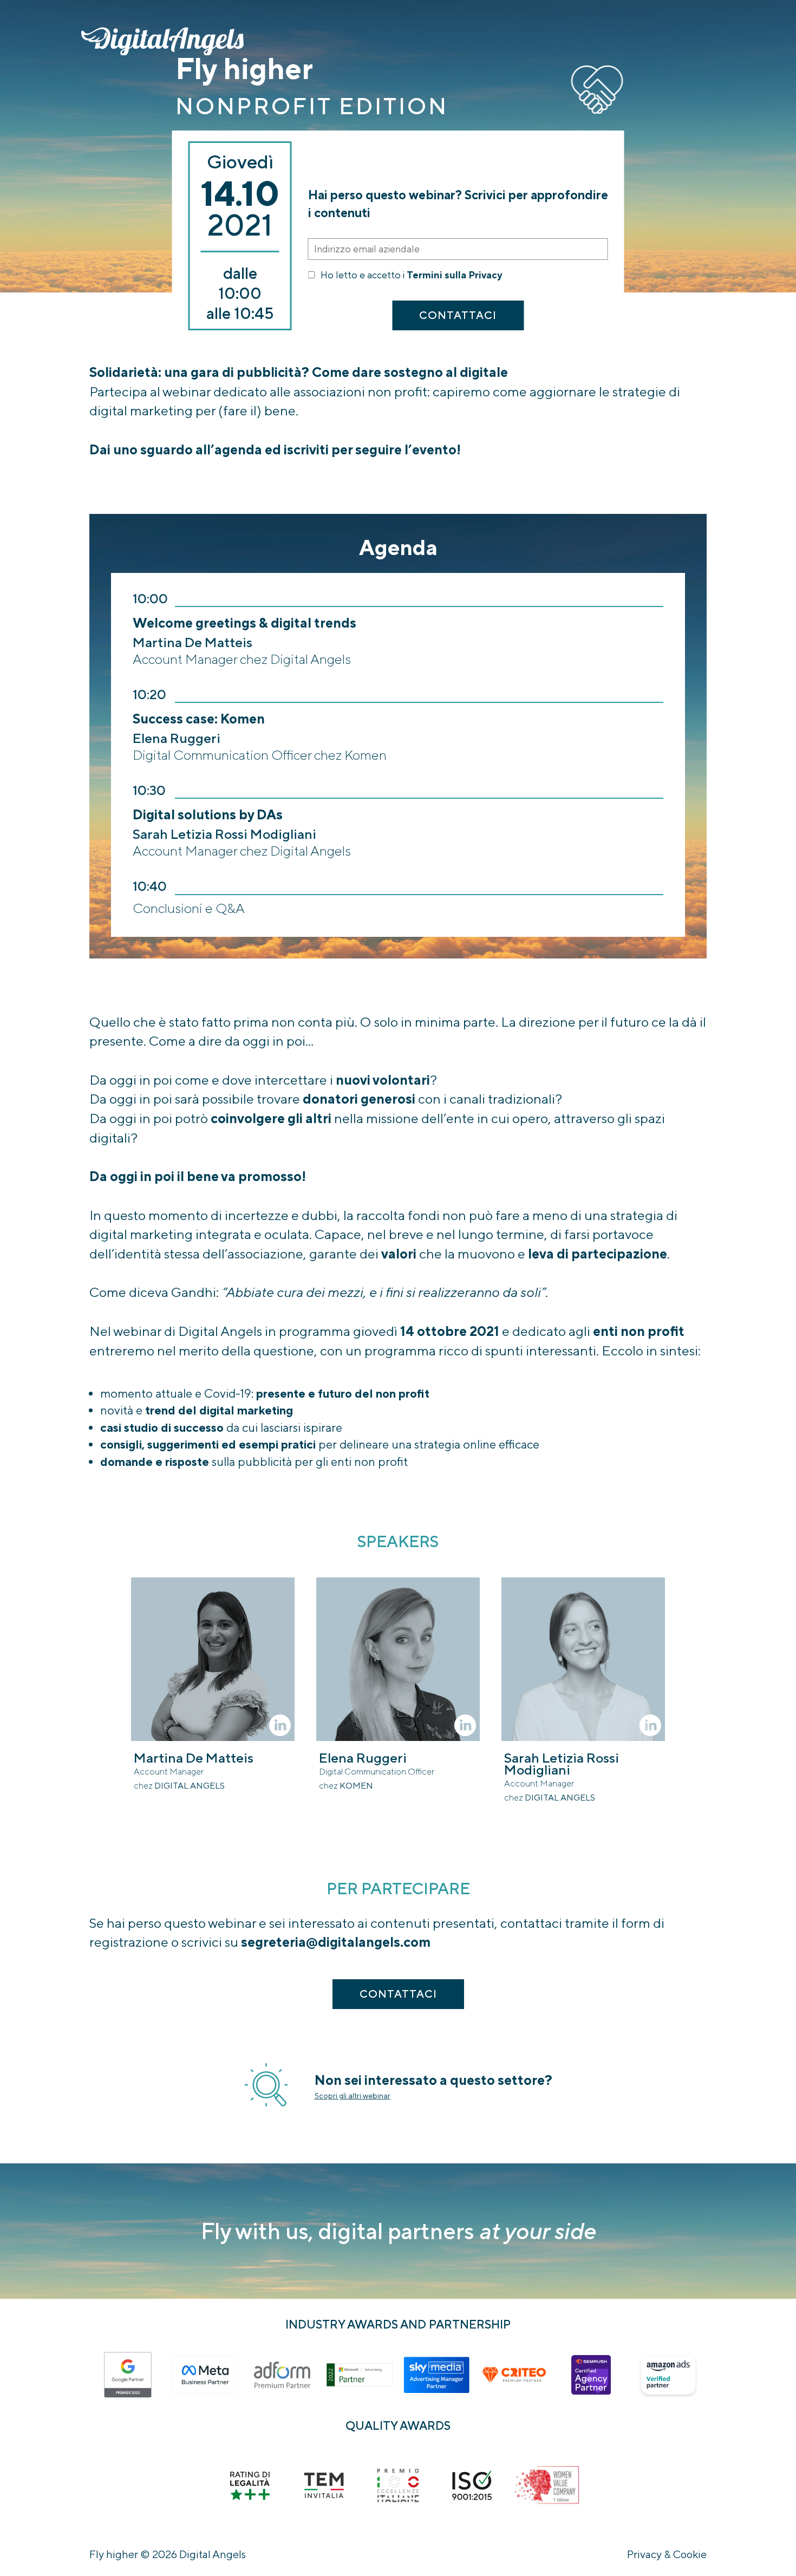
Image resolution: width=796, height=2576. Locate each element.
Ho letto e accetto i (411, 275)
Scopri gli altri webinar (353, 2096)
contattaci (458, 315)
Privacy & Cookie (667, 2554)
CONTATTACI (398, 1994)
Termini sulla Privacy (454, 275)
